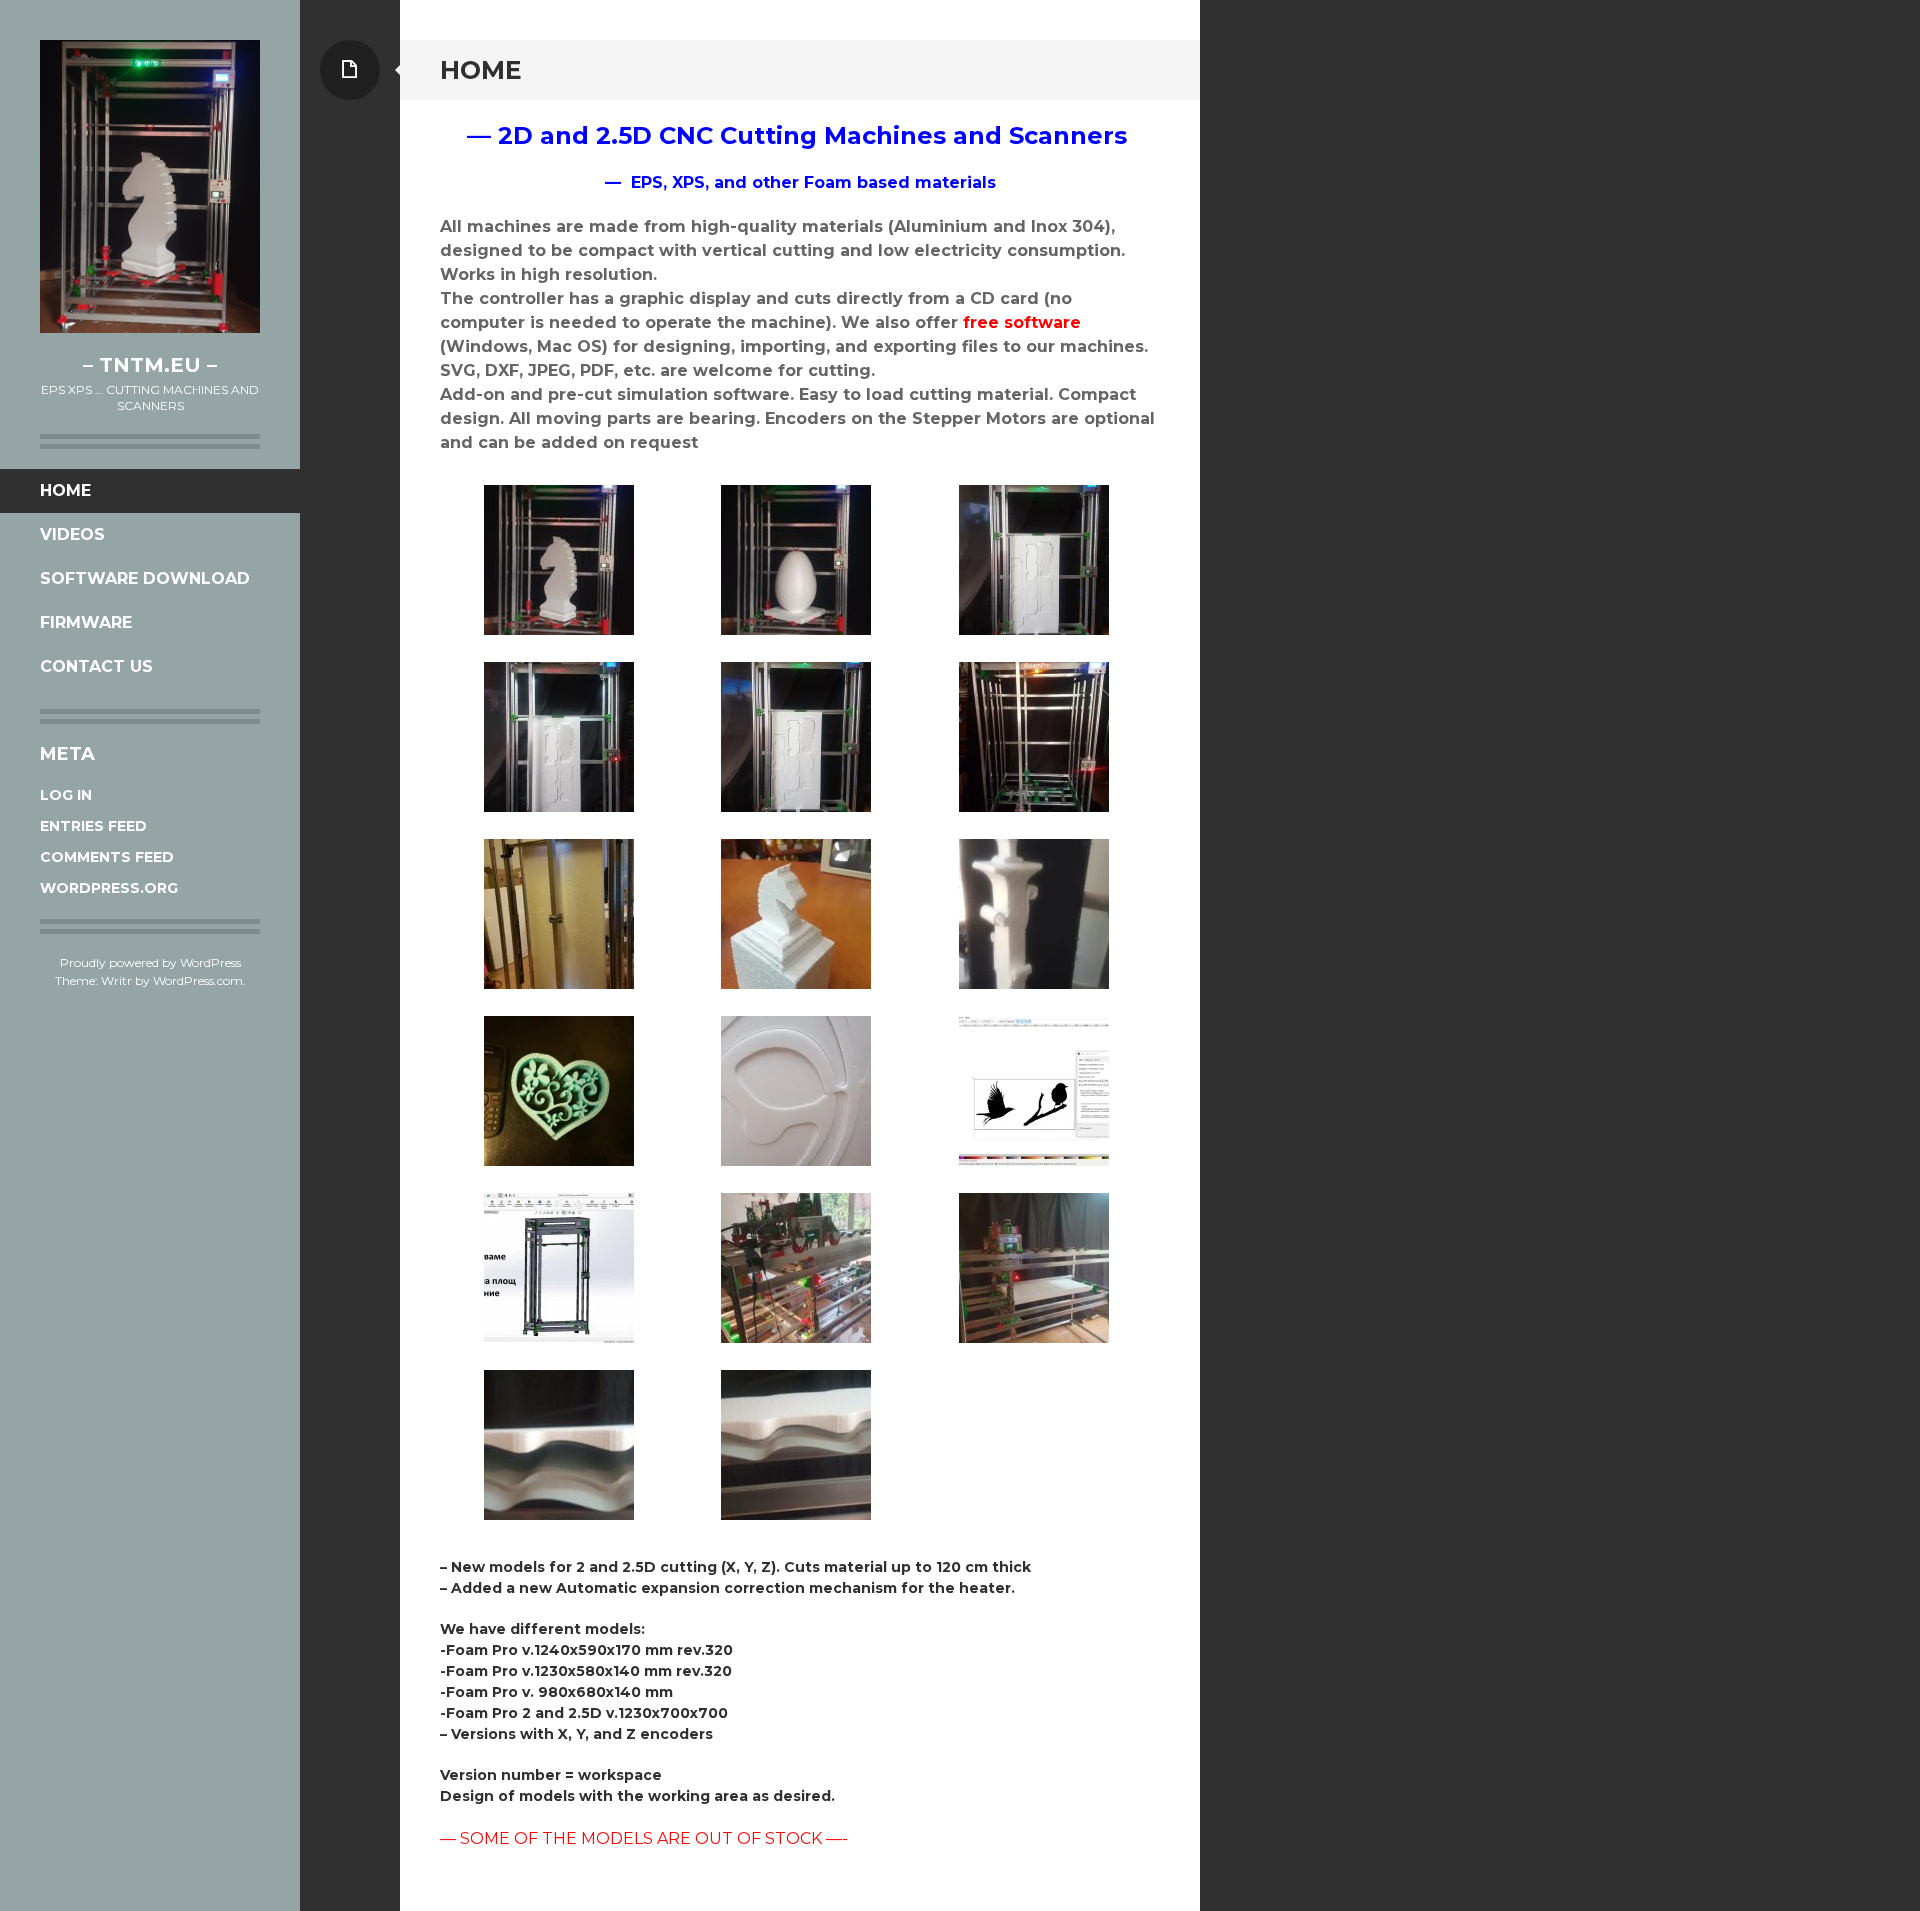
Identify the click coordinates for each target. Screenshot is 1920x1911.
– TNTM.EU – (150, 365)
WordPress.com (198, 980)
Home (65, 490)
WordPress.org (109, 888)
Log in (66, 795)
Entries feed (93, 826)
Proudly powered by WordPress (150, 962)
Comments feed (107, 857)
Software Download (145, 578)
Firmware (86, 622)
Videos (72, 534)
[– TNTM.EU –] (150, 186)
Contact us (96, 666)
